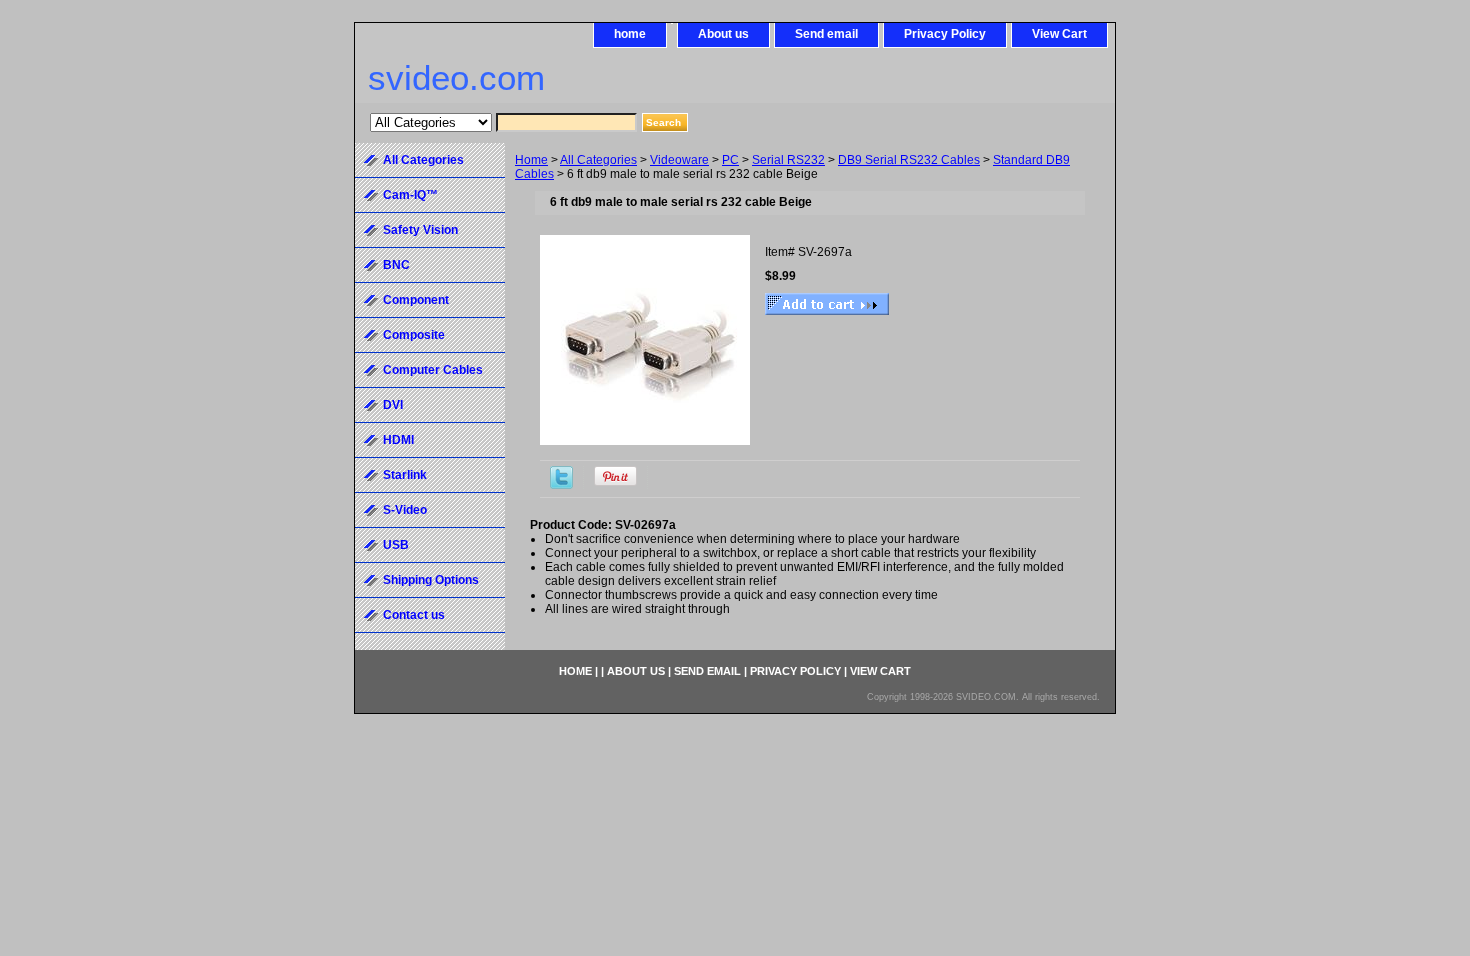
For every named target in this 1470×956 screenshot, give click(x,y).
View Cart (1059, 34)
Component (416, 300)
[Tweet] (561, 485)
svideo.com (456, 77)
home (630, 34)
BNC (396, 265)
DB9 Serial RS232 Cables (909, 160)
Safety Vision (420, 230)
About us (723, 34)
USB (396, 545)
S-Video (405, 510)
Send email (826, 34)
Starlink (405, 475)
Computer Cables (433, 370)
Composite (414, 335)
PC (730, 160)
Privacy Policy (945, 34)
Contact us (414, 615)
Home (531, 160)
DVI (393, 405)
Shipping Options (431, 580)
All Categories (598, 160)
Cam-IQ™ (410, 195)
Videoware (679, 160)
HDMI (398, 440)
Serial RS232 (788, 160)
